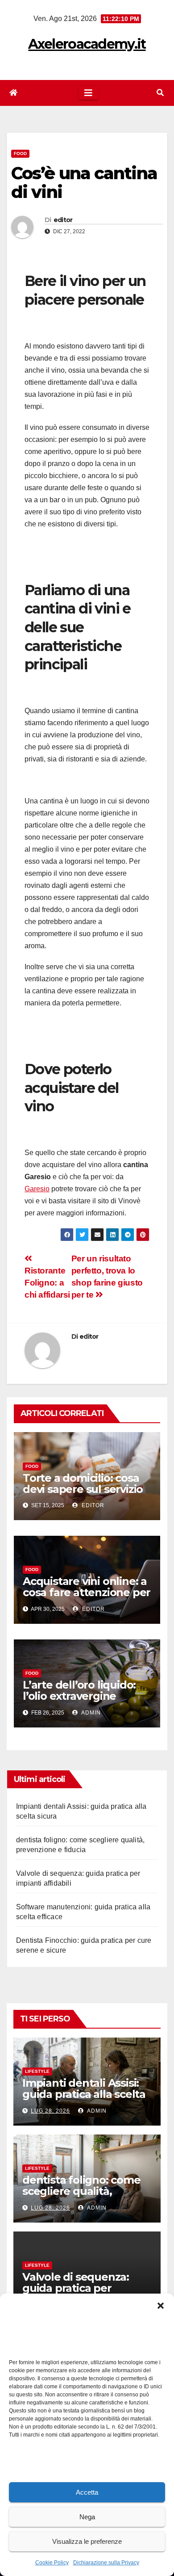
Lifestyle (37, 2071)
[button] (161, 2305)
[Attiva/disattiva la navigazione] (88, 93)
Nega (87, 2517)
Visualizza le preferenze (87, 2541)
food (20, 153)
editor (63, 220)
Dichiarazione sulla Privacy (106, 2563)
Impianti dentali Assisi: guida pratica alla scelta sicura (84, 2094)
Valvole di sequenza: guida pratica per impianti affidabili (76, 2288)
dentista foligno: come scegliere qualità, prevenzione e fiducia (81, 2191)
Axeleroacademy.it (87, 44)
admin (90, 1713)
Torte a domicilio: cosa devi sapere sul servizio (83, 1483)
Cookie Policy (52, 2563)
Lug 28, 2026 (50, 2111)
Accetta (87, 2492)
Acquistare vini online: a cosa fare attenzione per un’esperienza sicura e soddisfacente (87, 1598)
